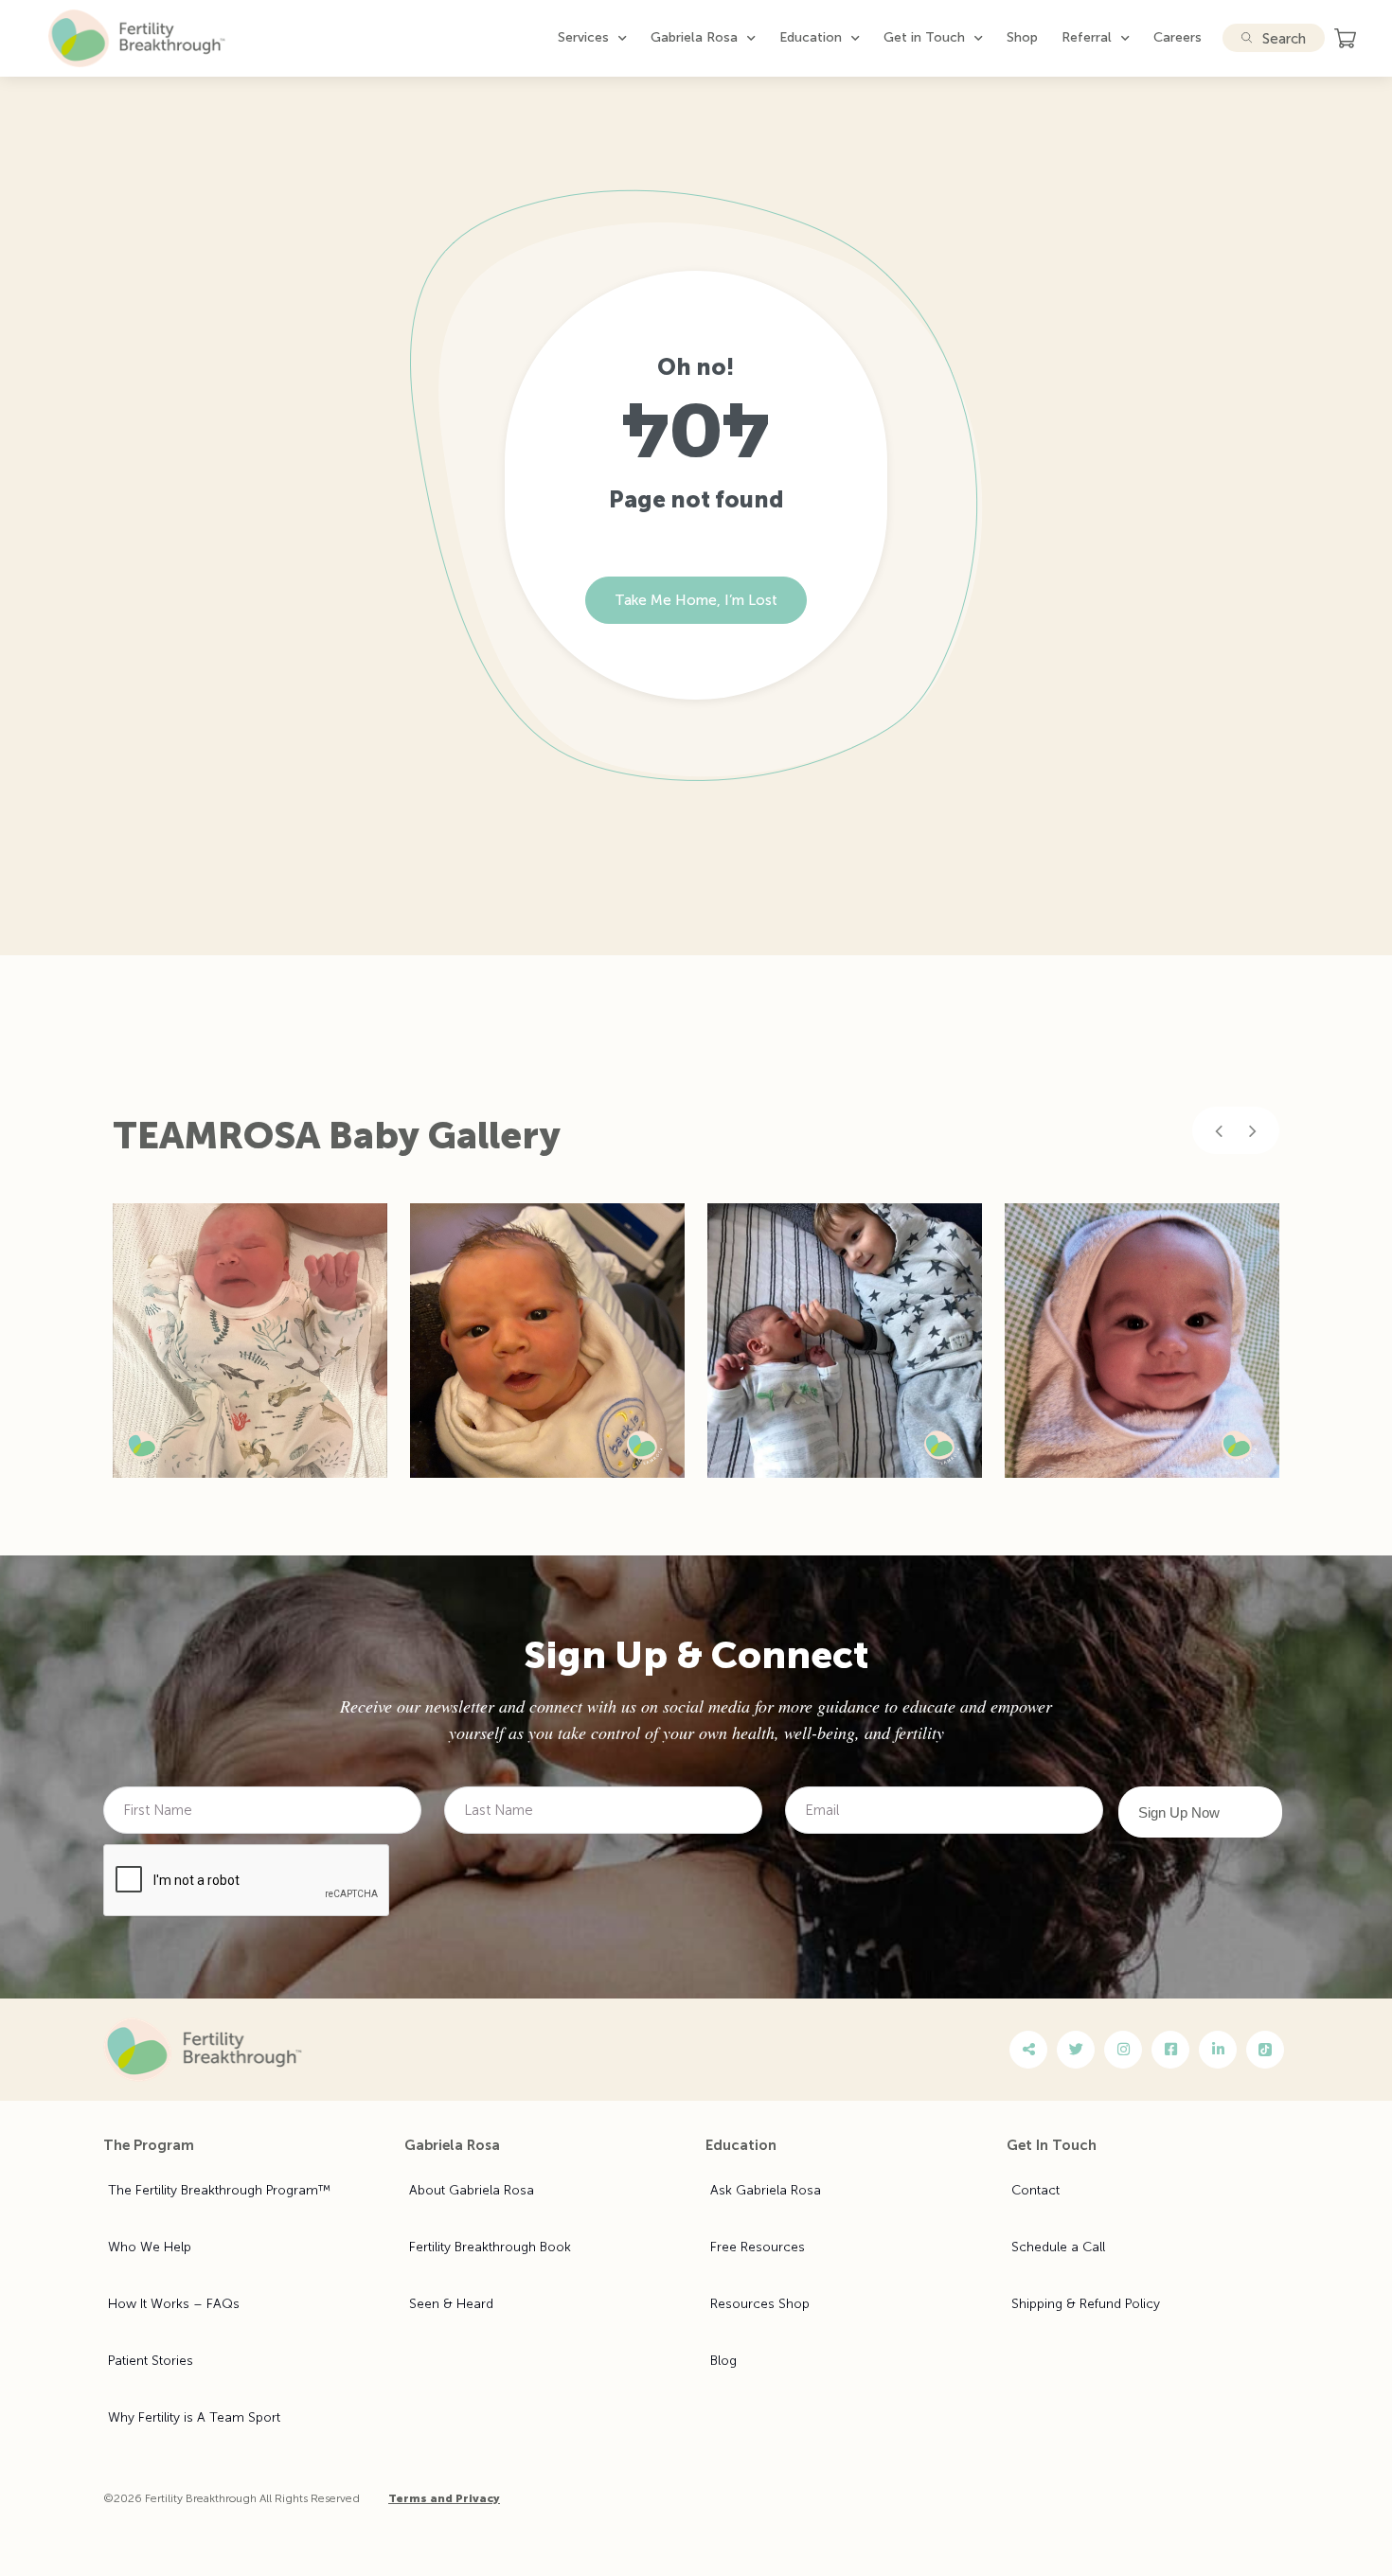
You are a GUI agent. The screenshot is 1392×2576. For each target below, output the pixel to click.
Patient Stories (151, 2361)
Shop (1022, 37)
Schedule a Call (1058, 2247)
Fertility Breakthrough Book (490, 2247)
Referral (1087, 37)
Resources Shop (760, 2304)
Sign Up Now (1179, 1812)
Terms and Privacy (444, 2498)
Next (1253, 1130)
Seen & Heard (451, 2304)
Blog (723, 2361)
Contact (1035, 2190)
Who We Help (150, 2247)
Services (583, 37)
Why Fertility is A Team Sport (194, 2417)
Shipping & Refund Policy (1086, 2304)
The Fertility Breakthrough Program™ (219, 2190)
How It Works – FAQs (174, 2304)
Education (811, 37)
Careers (1178, 37)
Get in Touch (924, 37)
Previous (1219, 1130)
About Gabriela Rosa (472, 2190)
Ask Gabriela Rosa (766, 2190)
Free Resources (758, 2247)
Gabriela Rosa (694, 37)
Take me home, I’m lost (696, 600)
